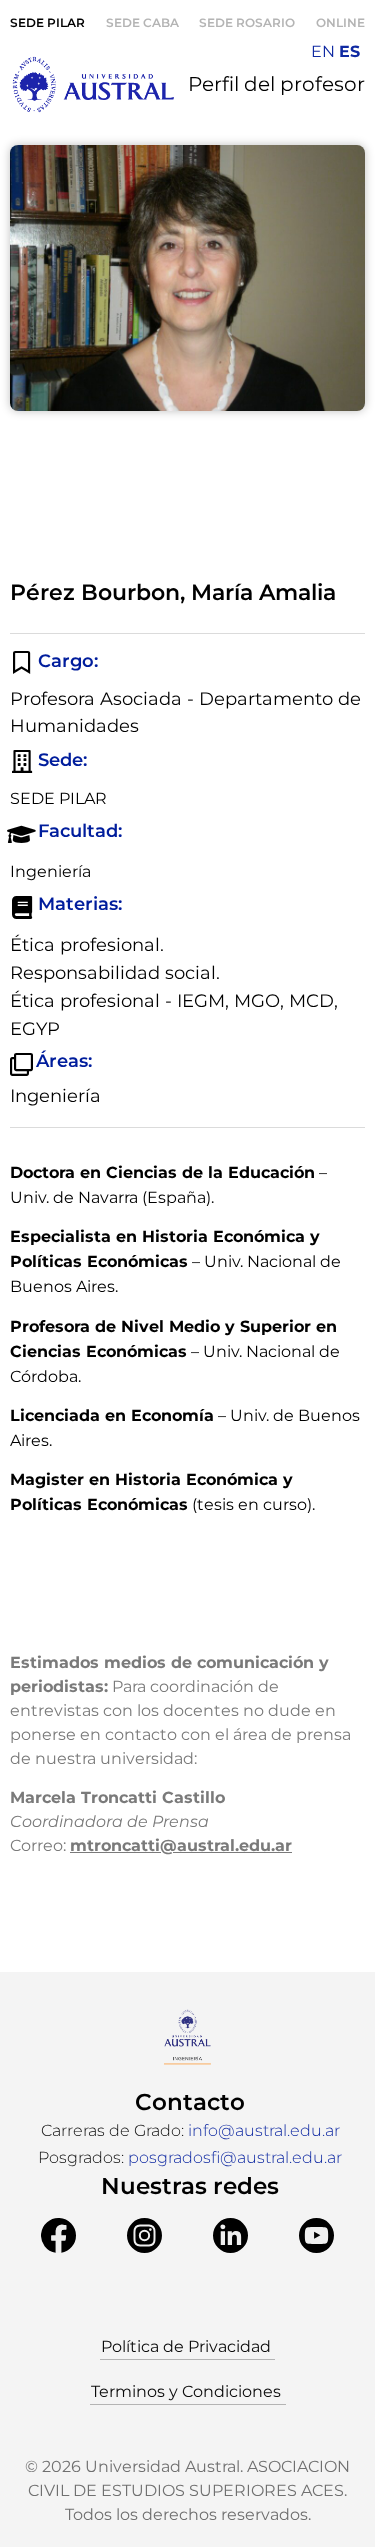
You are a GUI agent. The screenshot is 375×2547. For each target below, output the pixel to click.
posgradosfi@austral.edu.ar (235, 2157)
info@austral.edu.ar (264, 2130)
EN (323, 51)
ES (349, 51)
